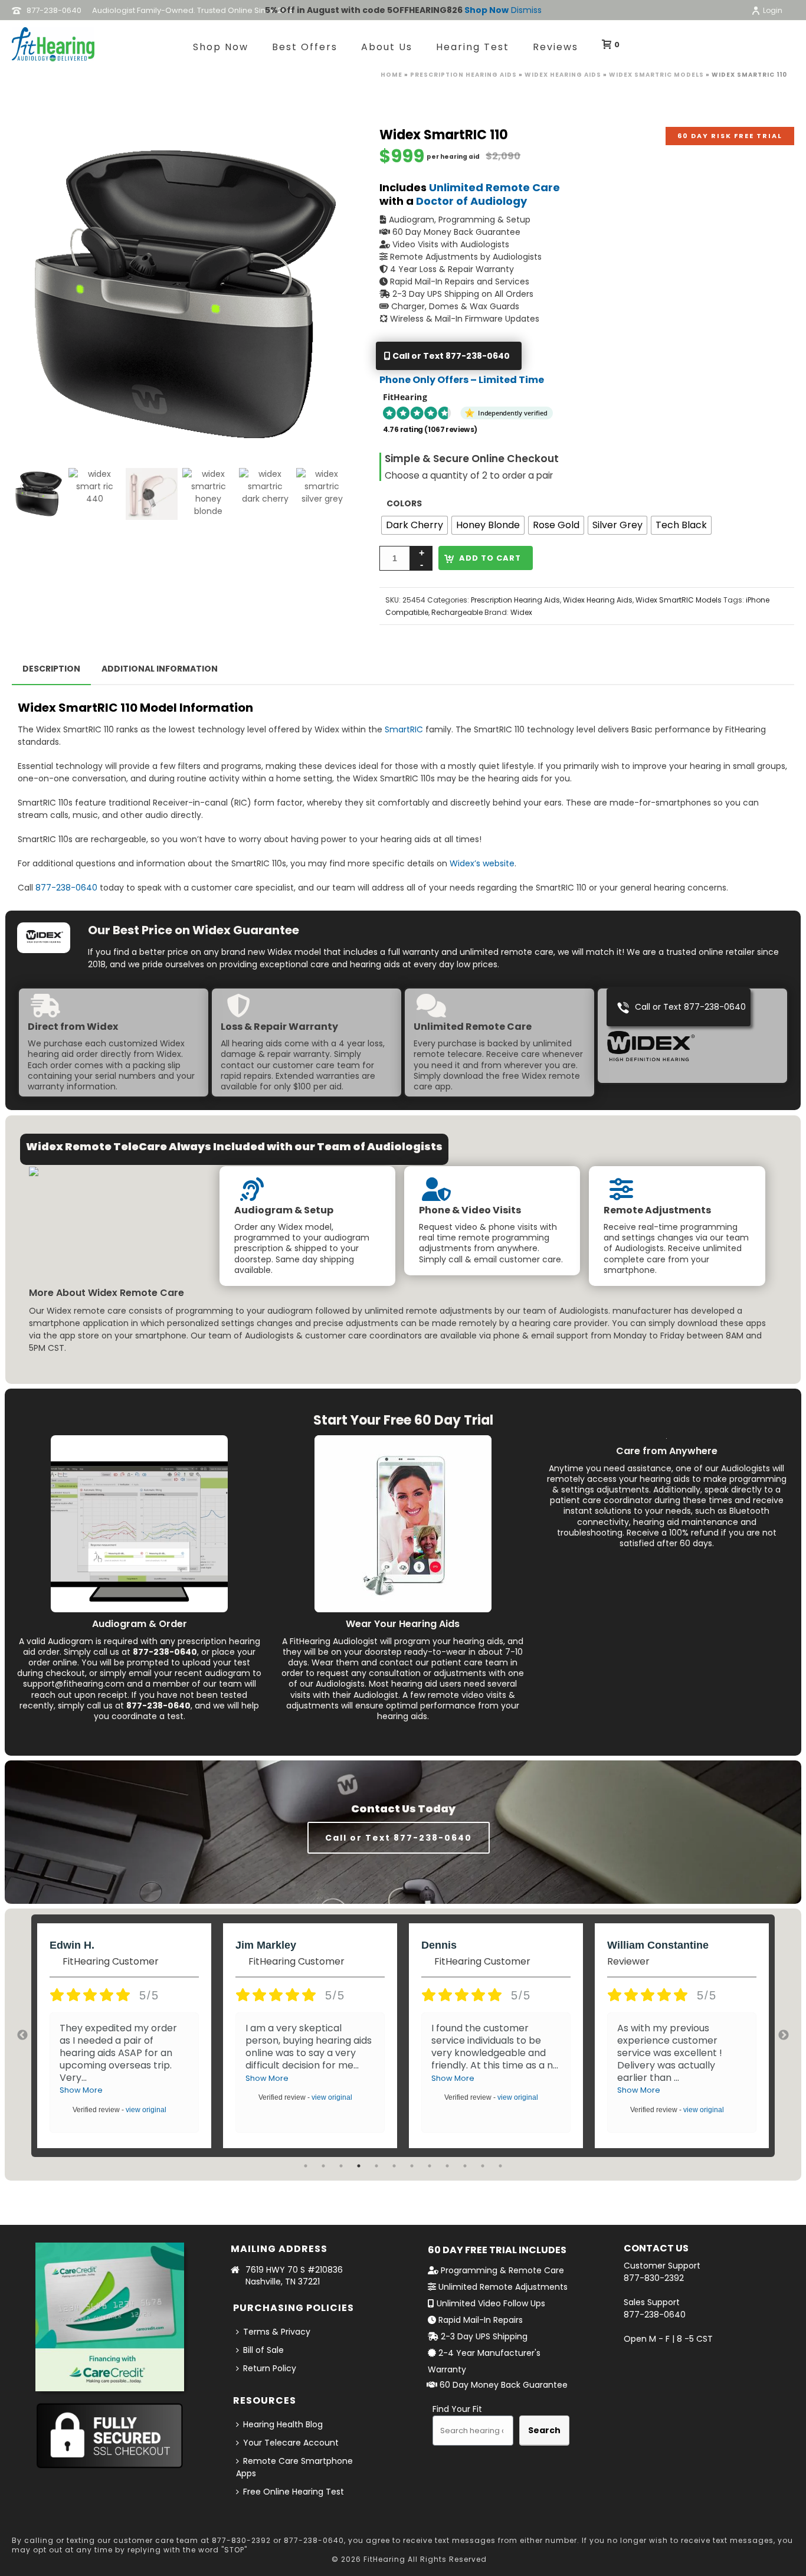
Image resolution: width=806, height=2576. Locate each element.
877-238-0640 (66, 888)
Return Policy (270, 2368)
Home (391, 75)
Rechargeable (457, 612)
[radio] (415, 525)
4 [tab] (359, 2166)
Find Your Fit (457, 2409)
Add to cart (490, 558)
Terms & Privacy (277, 2332)
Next (784, 2035)
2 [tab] (323, 2166)
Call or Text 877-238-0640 (450, 356)
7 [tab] (412, 2166)
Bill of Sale (263, 2350)
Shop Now (486, 10)
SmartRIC (404, 729)
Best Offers (305, 47)
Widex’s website (482, 863)
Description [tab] (51, 669)
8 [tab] (430, 2166)
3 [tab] (341, 2166)
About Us (387, 47)
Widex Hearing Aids (563, 75)
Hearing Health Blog (283, 2424)
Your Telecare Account (291, 2443)
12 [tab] (500, 2166)
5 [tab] (376, 2166)
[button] (325, 150)
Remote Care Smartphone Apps (294, 2467)
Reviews (556, 47)
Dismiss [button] (526, 10)
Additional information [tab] (160, 669)
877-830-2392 (654, 2278)
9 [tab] (447, 2166)
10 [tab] (465, 2166)
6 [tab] (394, 2166)
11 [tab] (483, 2166)
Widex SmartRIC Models (656, 75)
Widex (521, 612)
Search (544, 2430)
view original (146, 2110)
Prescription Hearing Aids (463, 75)
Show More (81, 2090)
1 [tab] (306, 2166)
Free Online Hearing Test (294, 2492)
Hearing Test (473, 47)
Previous (22, 2035)
